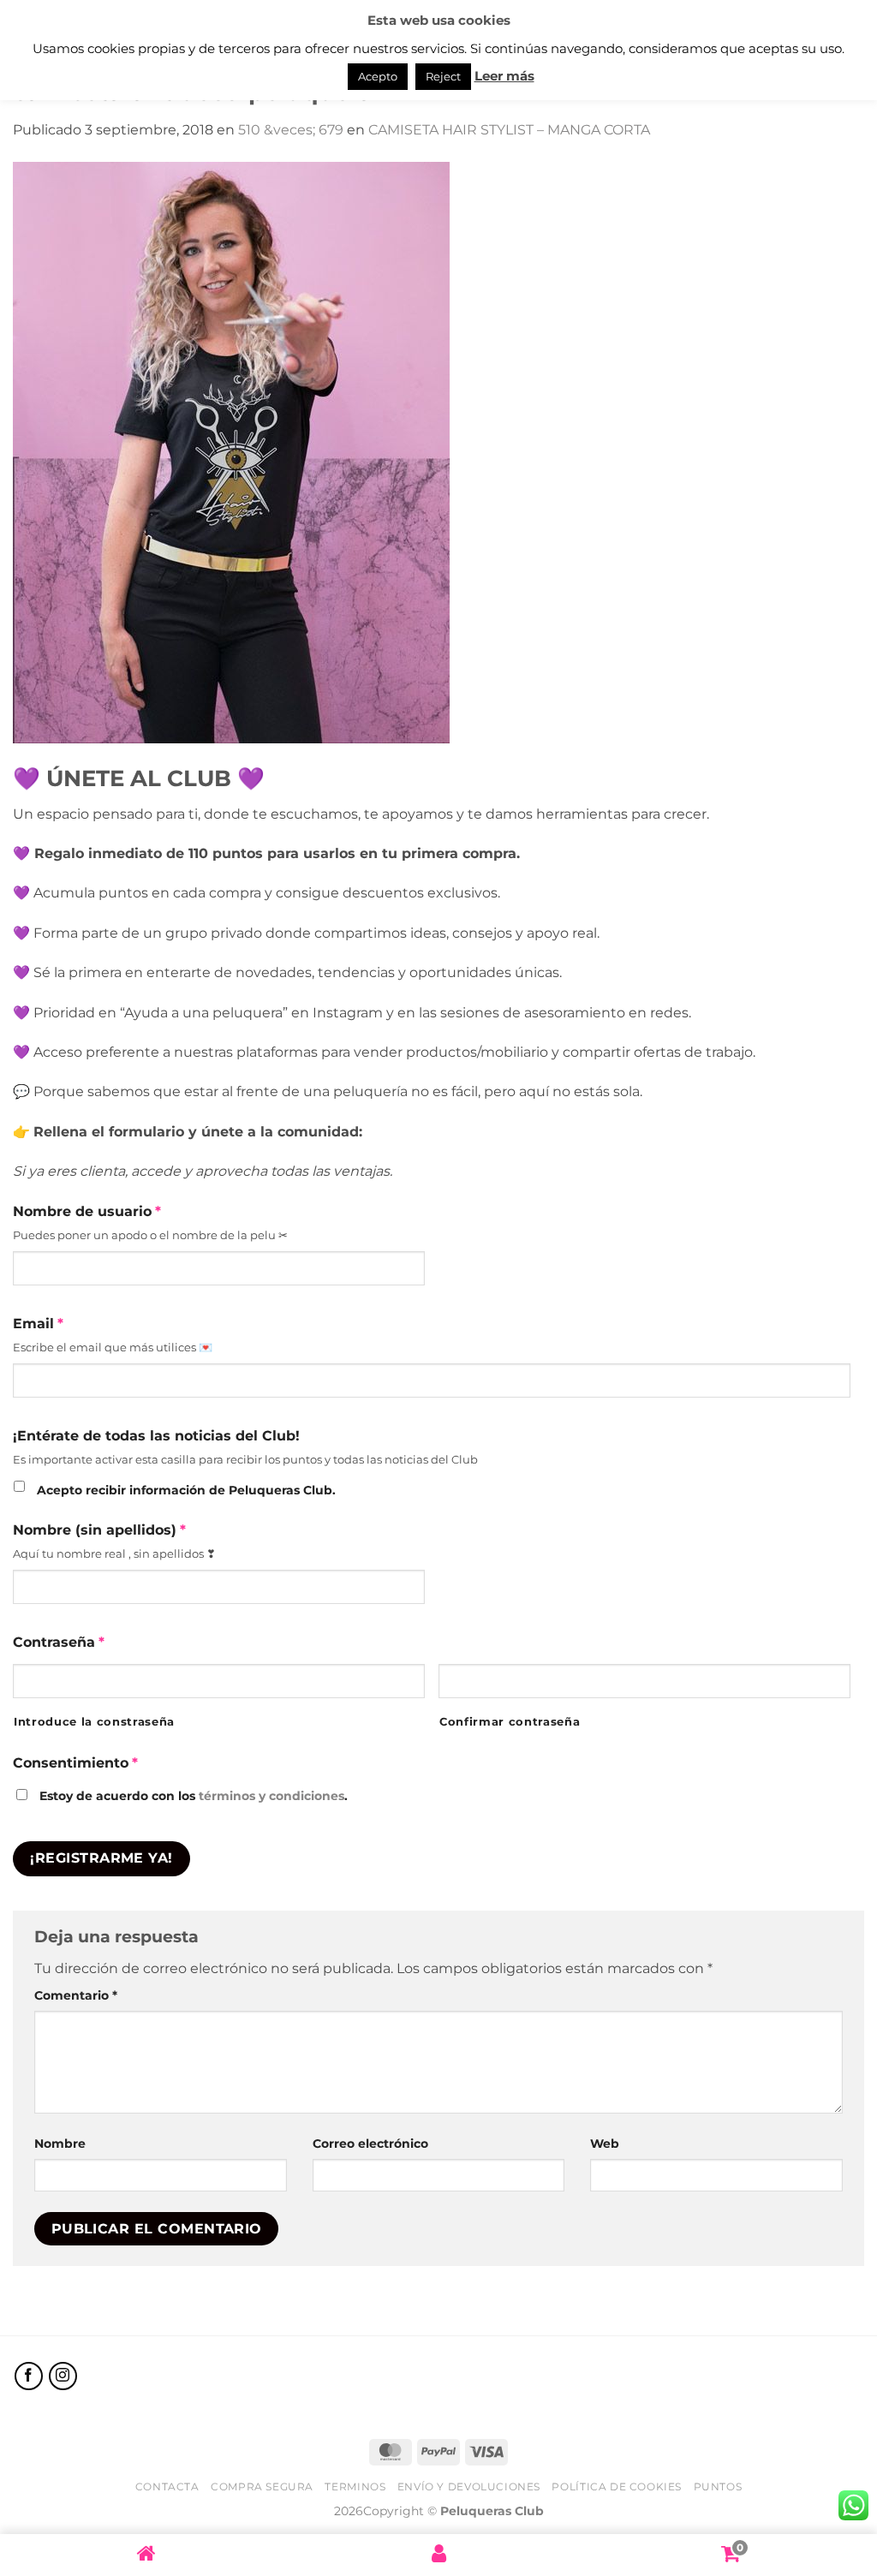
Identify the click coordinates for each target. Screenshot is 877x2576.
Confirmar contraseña (510, 1721)
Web (605, 2144)
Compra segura (262, 2487)
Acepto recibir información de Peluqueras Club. (186, 1490)
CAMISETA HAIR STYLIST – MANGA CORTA (509, 130)
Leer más (504, 76)
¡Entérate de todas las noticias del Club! (156, 1436)
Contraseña (59, 1642)
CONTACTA (167, 2487)
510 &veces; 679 (291, 130)
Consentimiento (75, 1763)
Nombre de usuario (87, 1211)
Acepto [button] (378, 76)
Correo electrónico (370, 2144)
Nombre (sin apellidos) (99, 1530)
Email (38, 1324)
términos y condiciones (271, 1796)
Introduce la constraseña (94, 1721)
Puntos (718, 2487)
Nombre (60, 2144)
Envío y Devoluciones (469, 2487)
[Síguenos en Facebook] (29, 2376)
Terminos (355, 2487)
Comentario (76, 1995)
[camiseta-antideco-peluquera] (231, 451)
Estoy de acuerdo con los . (194, 1796)
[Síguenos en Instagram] (63, 2376)
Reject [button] (443, 76)
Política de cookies (617, 2487)
